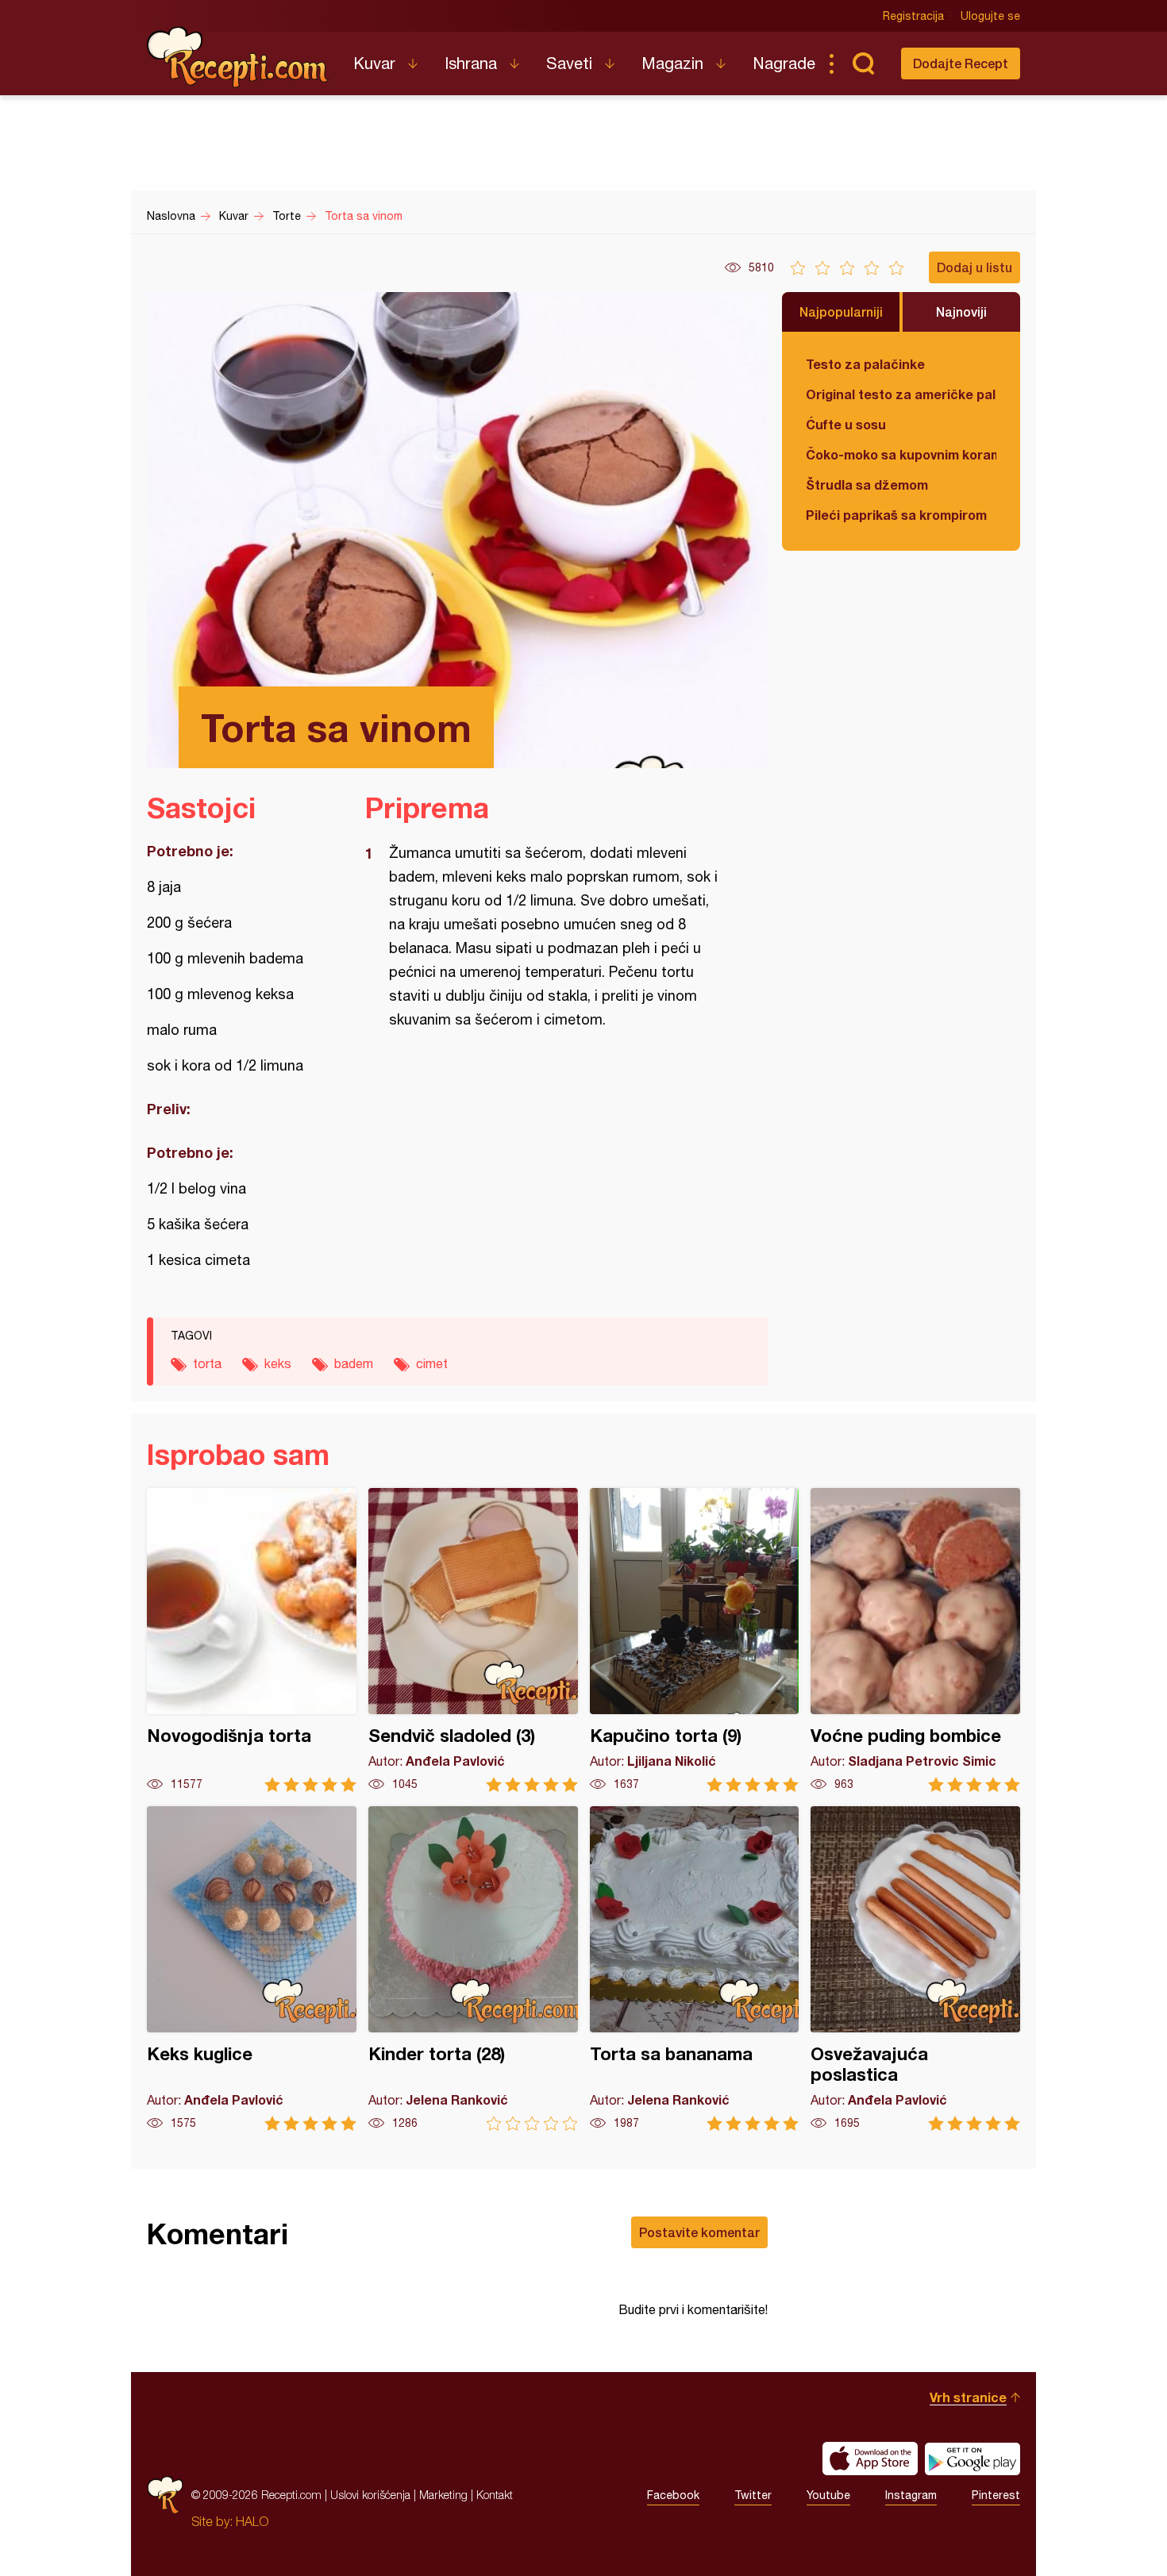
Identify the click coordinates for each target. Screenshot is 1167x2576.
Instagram (911, 2495)
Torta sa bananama (695, 1969)
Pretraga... (863, 63)
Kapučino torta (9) (695, 1640)
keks (278, 1363)
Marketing (443, 2495)
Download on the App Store (870, 2459)
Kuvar (374, 63)
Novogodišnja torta (252, 1640)
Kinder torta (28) (473, 1969)
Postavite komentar (699, 2232)
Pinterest (996, 2495)
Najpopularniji (841, 311)
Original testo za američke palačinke (901, 394)
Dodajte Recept (961, 63)
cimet (432, 1363)
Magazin (672, 63)
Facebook (673, 2495)
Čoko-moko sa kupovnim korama (901, 454)
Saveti (569, 63)
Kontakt (495, 2495)
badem (354, 1363)
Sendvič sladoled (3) (473, 1640)
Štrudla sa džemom (867, 484)
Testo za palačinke (865, 364)
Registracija (913, 16)
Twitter (753, 2495)
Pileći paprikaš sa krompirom (896, 515)
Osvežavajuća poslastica (915, 1969)
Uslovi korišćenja (370, 2495)
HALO (252, 2521)
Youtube (828, 2495)
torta (207, 1363)
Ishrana (471, 63)
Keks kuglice (252, 1969)
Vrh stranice (968, 2397)
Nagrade (784, 63)
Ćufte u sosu (846, 424)
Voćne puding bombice (915, 1640)
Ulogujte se (990, 16)
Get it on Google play (972, 2459)
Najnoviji (961, 311)
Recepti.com (238, 57)
